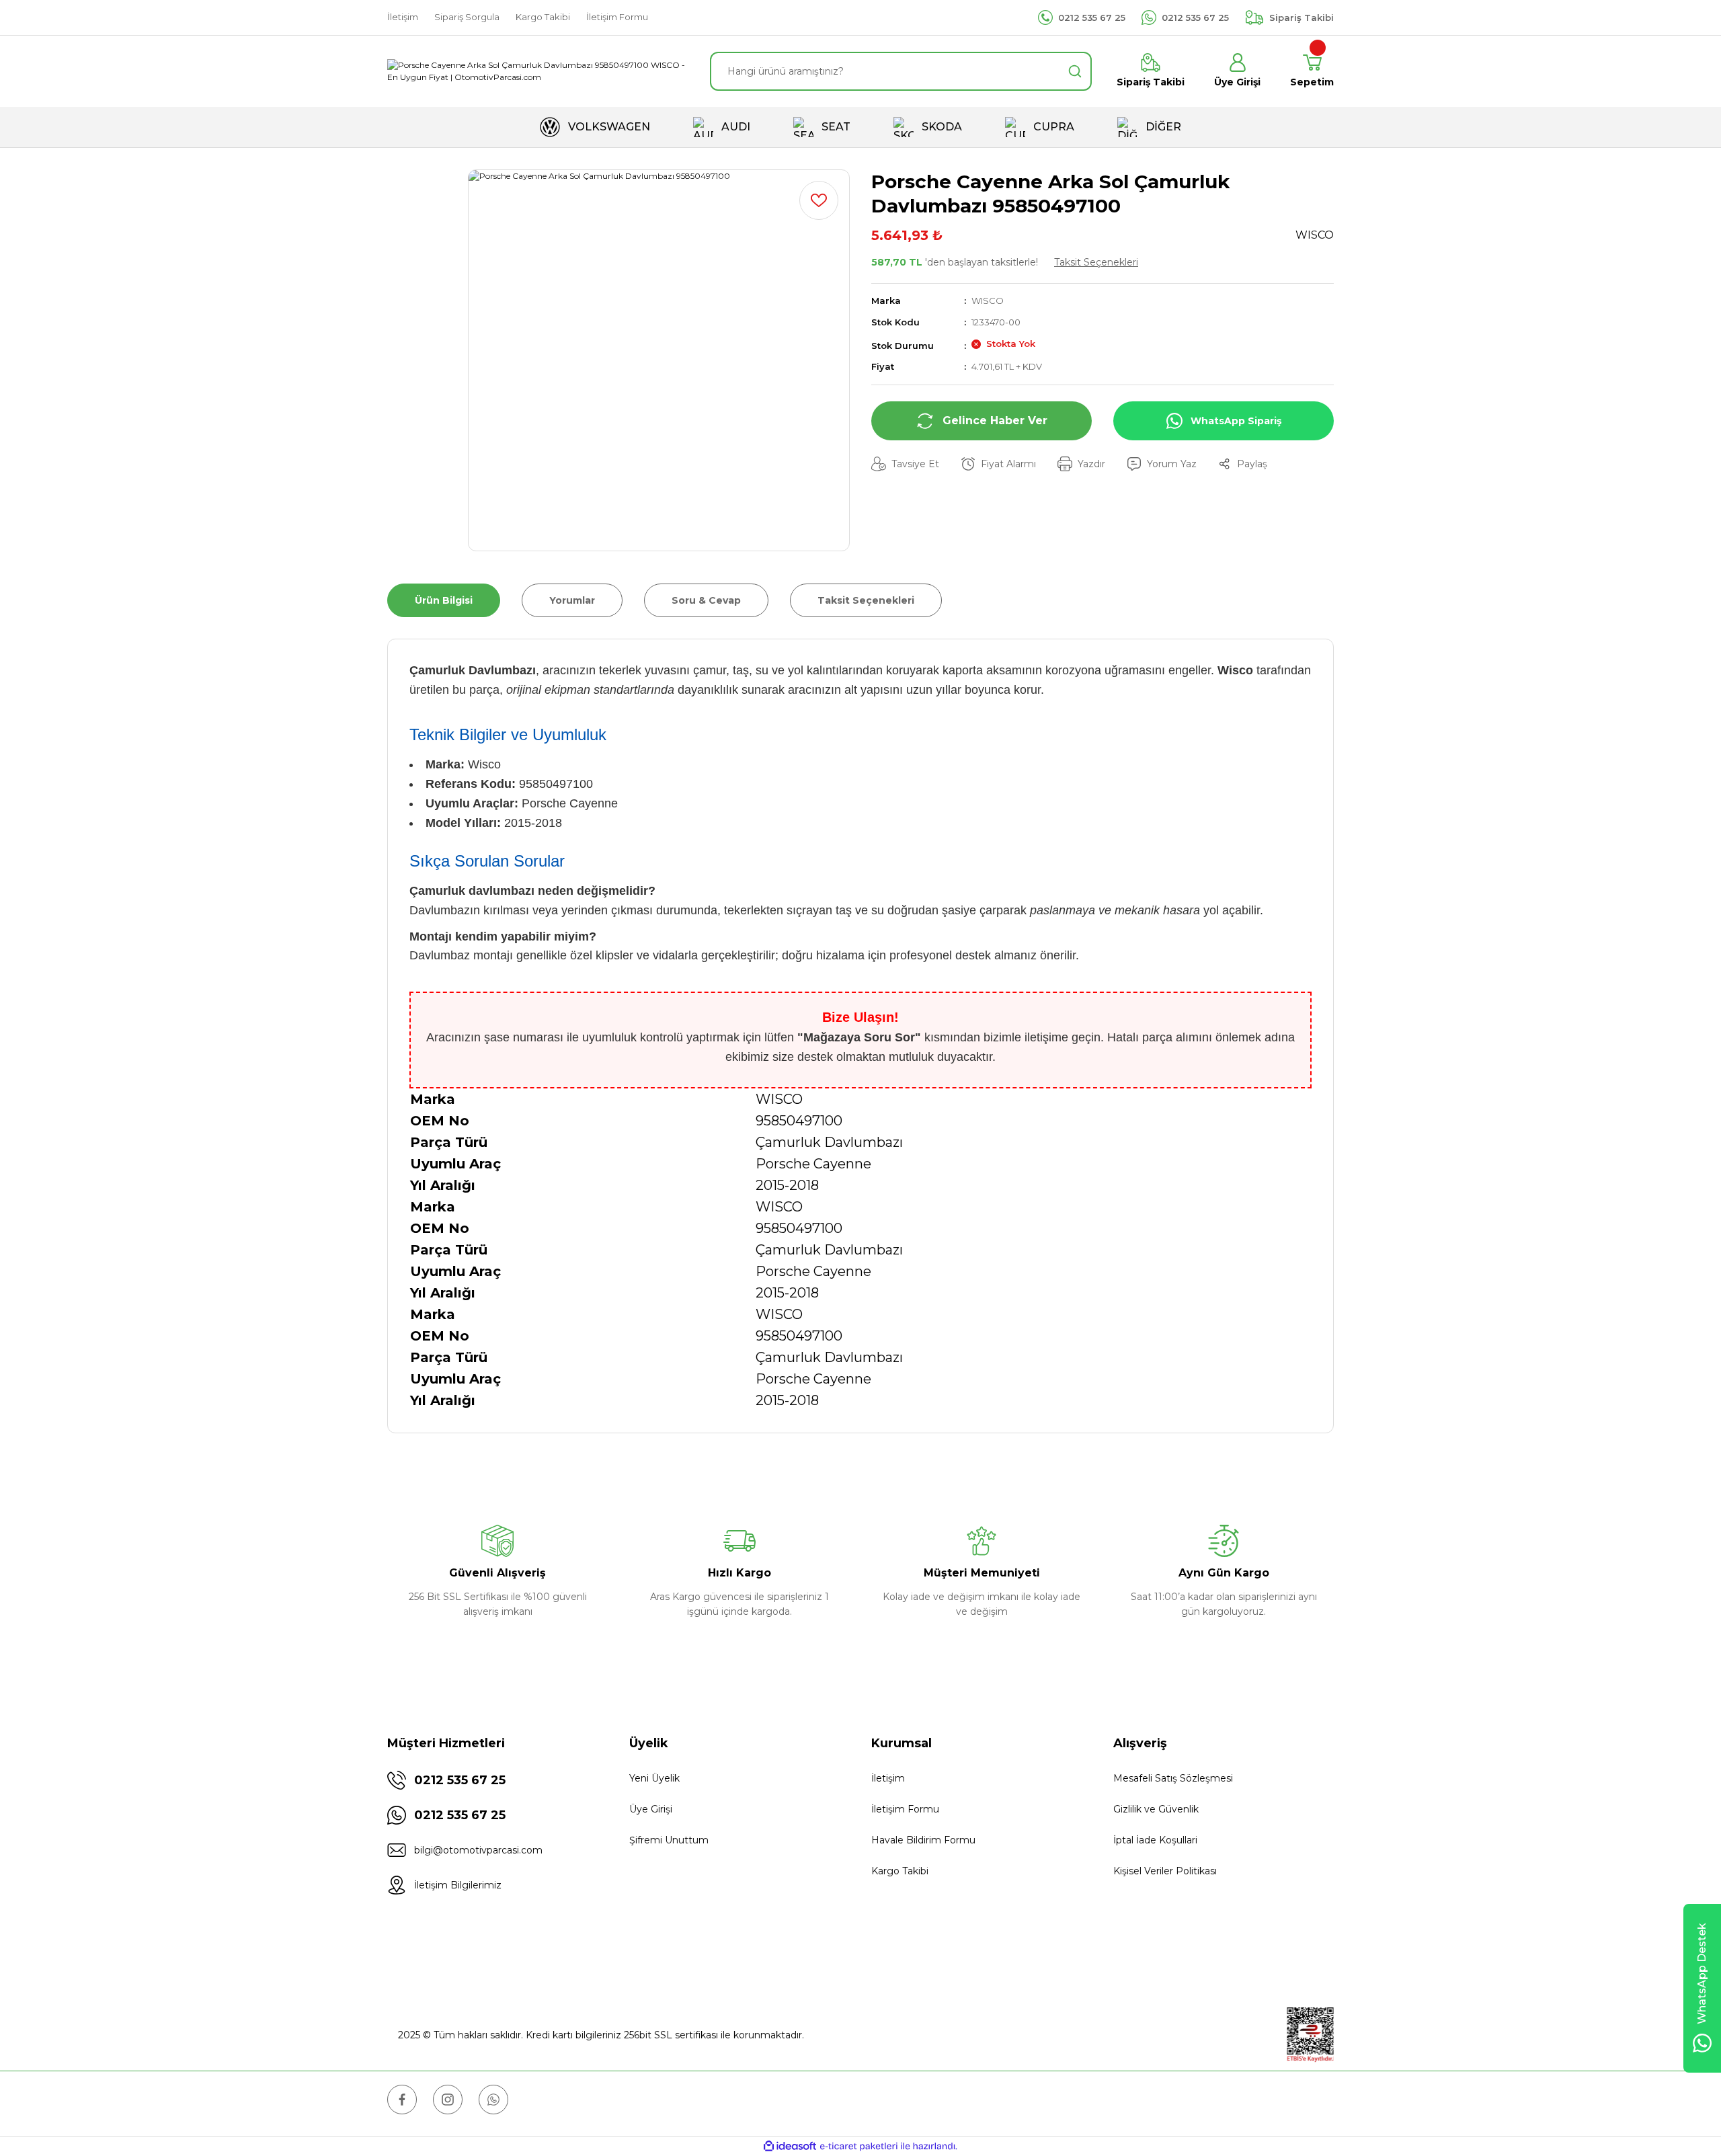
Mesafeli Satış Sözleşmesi (1173, 1778)
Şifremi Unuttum (669, 1840)
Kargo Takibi (900, 1871)
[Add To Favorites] (819, 200)
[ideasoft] (790, 2146)
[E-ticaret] (859, 2146)
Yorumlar (572, 600)
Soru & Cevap (706, 600)
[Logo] (538, 71)
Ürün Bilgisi (444, 600)
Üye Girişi (651, 1809)
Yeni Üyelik (654, 1778)
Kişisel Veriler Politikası (1165, 1871)
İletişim (888, 1778)
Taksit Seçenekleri (1096, 262)
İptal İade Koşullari (1155, 1840)
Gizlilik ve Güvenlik (1156, 1809)
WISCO (988, 301)
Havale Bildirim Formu (923, 1840)
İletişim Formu (905, 1809)
